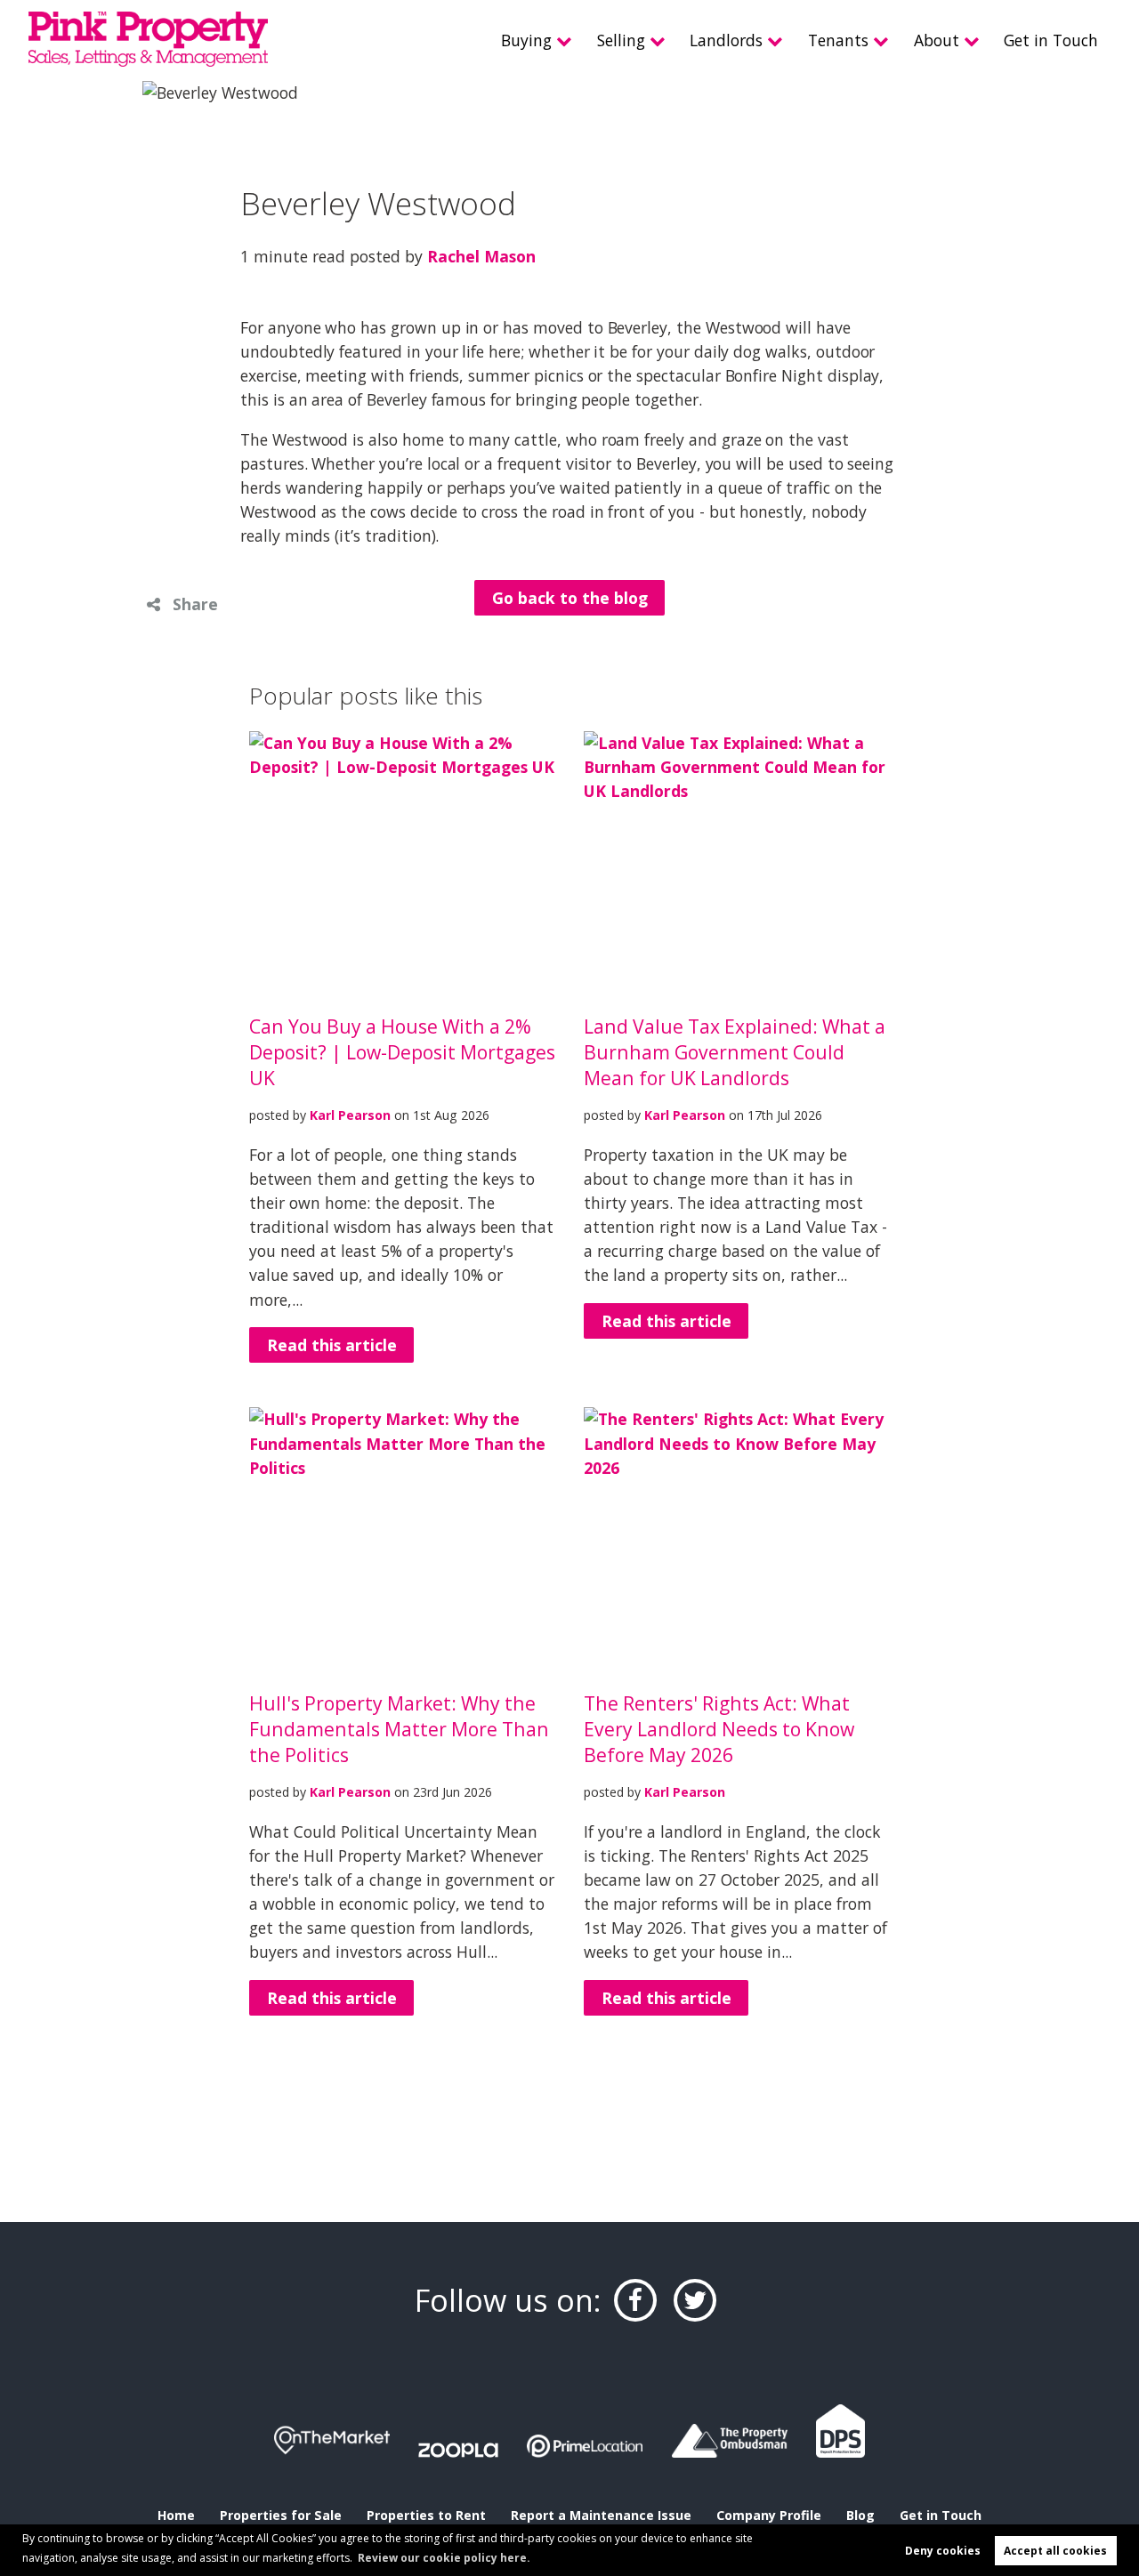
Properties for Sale (281, 2515)
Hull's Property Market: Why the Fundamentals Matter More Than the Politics (399, 1729)
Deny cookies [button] (943, 2551)
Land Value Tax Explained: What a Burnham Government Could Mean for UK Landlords (735, 1052)
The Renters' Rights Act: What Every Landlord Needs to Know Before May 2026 (719, 1729)
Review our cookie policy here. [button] (444, 2558)
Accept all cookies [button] (1055, 2551)
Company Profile (769, 2515)
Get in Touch (1051, 40)
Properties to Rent (426, 2515)
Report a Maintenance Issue (601, 2515)
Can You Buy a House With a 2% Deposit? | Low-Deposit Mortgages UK (402, 1052)
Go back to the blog (570, 598)
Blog (860, 2515)
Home (176, 2515)
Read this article (332, 1345)
